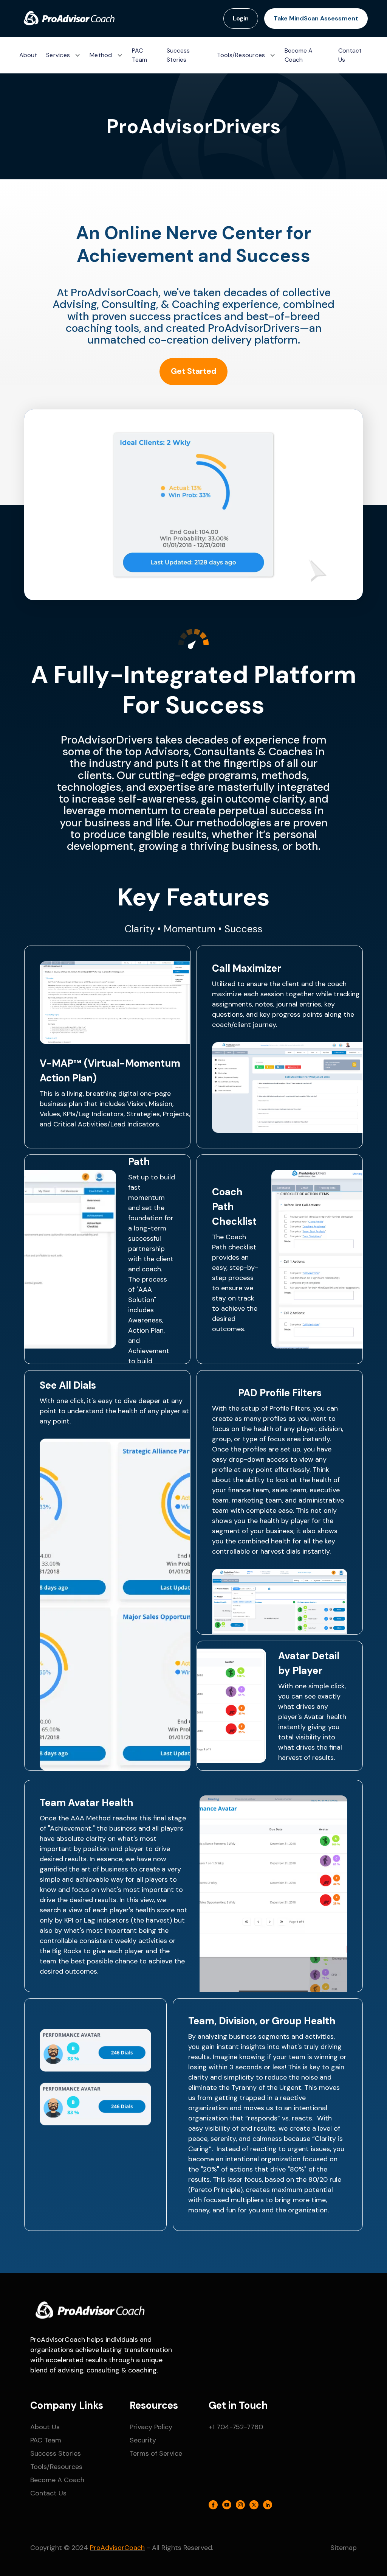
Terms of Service (156, 2453)
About (28, 55)
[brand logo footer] (89, 2311)
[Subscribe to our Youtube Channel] (227, 2506)
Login (241, 18)
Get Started (193, 371)
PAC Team (139, 55)
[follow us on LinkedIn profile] (268, 2506)
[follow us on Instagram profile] (240, 2506)
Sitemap (344, 2548)
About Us (45, 2427)
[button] (63, 55)
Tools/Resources (56, 2467)
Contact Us (350, 55)
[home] (68, 19)
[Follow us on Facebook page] (213, 2506)
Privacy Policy (151, 2427)
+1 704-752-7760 (236, 2427)
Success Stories (178, 55)
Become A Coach (299, 55)
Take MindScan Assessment (316, 18)
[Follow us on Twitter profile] (254, 2506)
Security (143, 2440)
